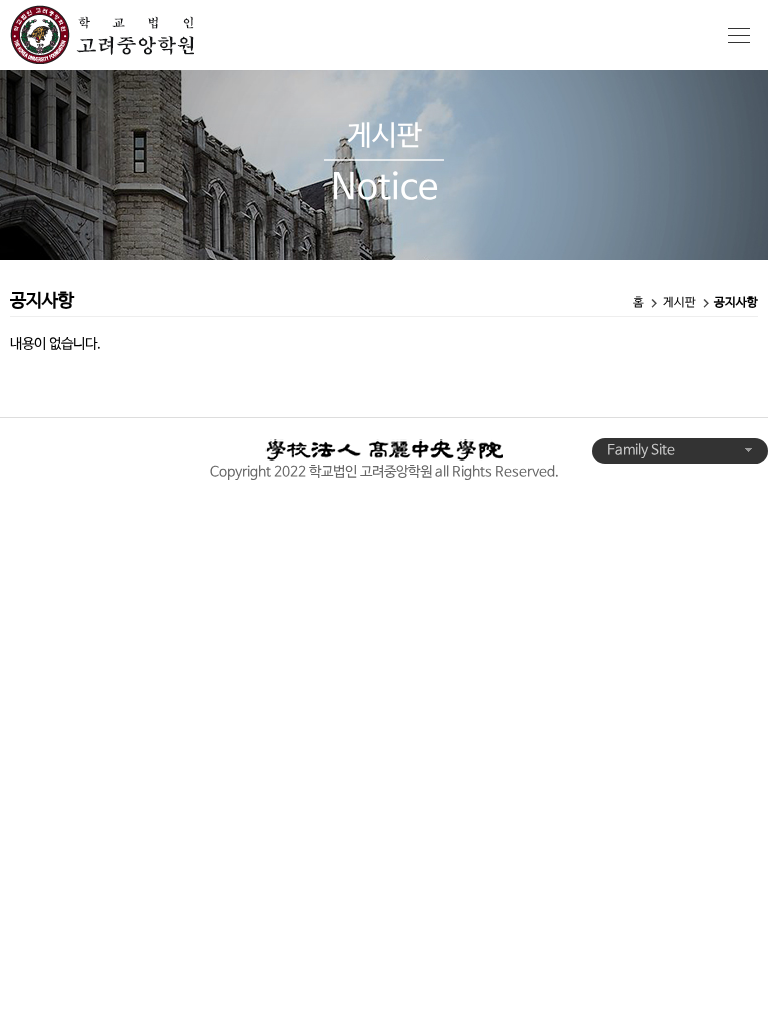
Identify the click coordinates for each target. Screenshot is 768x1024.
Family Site (642, 450)
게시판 (679, 303)
